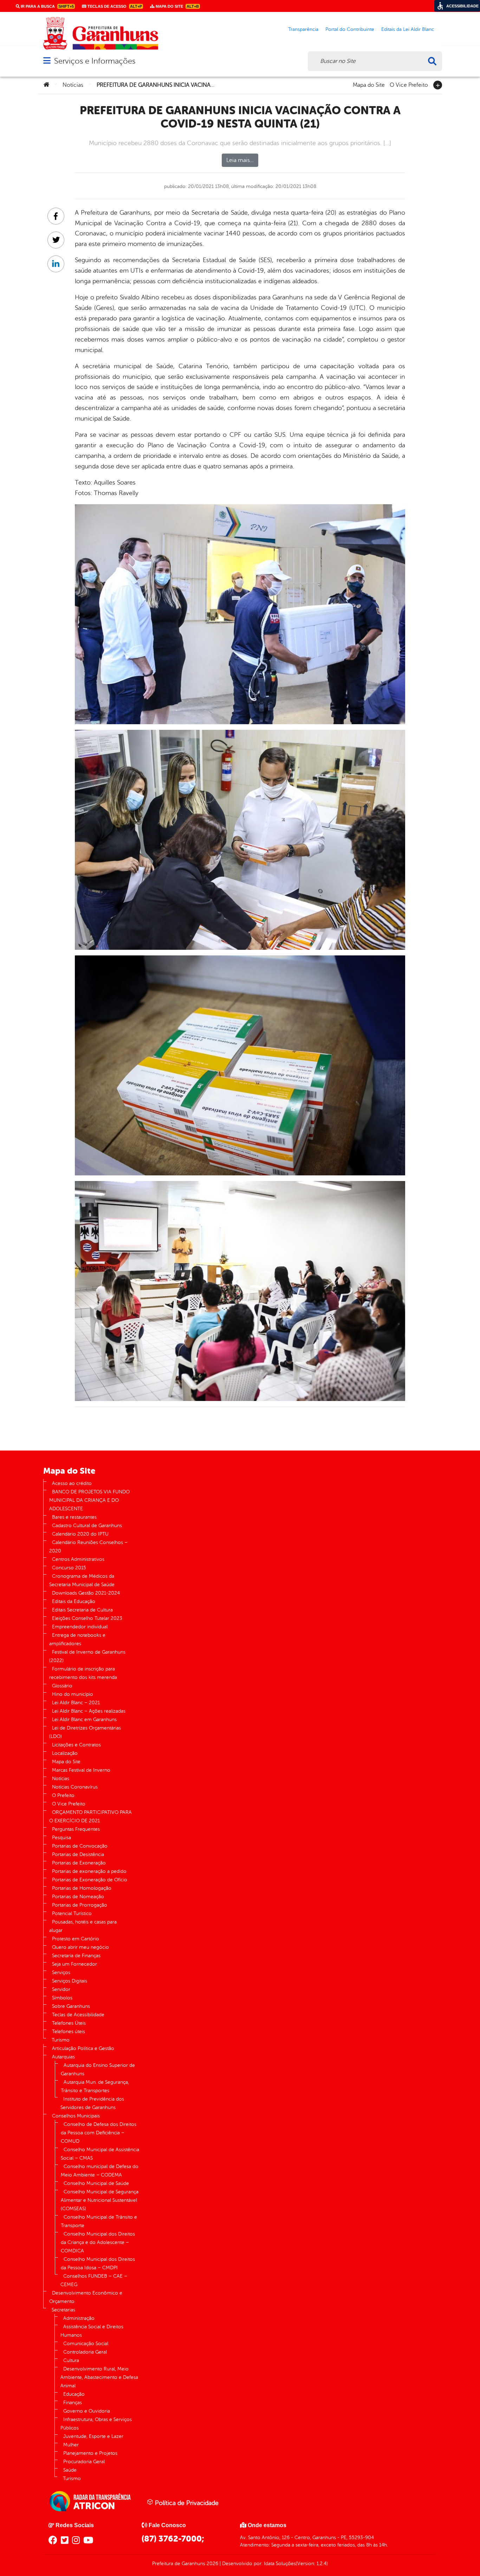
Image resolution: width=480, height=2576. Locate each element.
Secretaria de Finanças (76, 1956)
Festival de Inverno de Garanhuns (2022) (87, 1656)
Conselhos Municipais (76, 2116)
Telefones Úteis (69, 2023)
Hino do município (73, 1694)
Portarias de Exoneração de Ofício (90, 1880)
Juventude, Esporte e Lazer (93, 2436)
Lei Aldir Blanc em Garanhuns (84, 1720)
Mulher (71, 2445)
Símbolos (62, 1998)
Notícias (73, 85)
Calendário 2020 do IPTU (80, 1534)
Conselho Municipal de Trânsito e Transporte (99, 2221)
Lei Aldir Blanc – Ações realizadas (89, 1711)
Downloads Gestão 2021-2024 (86, 1593)
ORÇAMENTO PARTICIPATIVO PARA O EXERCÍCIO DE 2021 (90, 1816)
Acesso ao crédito (72, 1483)
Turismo (61, 2040)
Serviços (61, 1972)
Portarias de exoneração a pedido (89, 1871)
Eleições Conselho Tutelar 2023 (87, 1618)
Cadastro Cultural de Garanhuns (87, 1526)
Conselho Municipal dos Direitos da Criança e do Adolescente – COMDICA (98, 2242)
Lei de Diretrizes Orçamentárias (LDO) (85, 1732)
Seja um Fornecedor (74, 1964)
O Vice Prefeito (409, 84)
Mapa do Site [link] (177, 6)
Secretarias (63, 2310)
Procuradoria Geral (84, 2462)
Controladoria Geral (85, 2352)
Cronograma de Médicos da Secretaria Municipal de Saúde (82, 1580)
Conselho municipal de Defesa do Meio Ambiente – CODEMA (100, 2171)
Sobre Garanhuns (71, 2006)
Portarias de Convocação (80, 1846)
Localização (65, 1753)
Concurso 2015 (69, 1568)
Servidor (61, 1989)
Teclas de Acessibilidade (78, 2015)
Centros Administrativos (78, 1559)
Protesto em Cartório (76, 1939)
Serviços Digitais (70, 1981)
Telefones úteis (69, 2032)
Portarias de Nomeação (78, 1897)
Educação (74, 2394)
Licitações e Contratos (76, 1745)
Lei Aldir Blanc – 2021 (76, 1703)
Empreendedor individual (80, 1627)
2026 (212, 2564)
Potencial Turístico (72, 1913)
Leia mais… (240, 160)
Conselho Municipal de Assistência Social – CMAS (100, 2154)
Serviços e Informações (95, 61)
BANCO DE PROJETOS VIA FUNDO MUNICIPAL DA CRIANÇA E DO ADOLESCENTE (89, 1500)
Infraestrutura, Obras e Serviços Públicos (96, 2424)
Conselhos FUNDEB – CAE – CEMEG (94, 2280)
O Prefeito (63, 1795)
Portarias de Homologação (82, 1888)
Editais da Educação (74, 1601)
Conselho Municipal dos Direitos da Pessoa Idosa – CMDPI (98, 2263)
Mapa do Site (369, 84)
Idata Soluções (280, 2564)
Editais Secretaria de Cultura (82, 1610)
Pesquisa (61, 1838)
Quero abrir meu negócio (80, 1947)
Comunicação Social (86, 2344)
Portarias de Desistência (78, 1854)
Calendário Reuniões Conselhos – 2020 (88, 1547)
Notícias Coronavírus (75, 1787)
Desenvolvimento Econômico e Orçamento (86, 2297)
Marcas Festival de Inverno (81, 1770)
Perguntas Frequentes (76, 1829)
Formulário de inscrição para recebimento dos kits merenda (83, 1673)
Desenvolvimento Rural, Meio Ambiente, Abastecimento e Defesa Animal (99, 2377)
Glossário (62, 1686)
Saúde (70, 2470)
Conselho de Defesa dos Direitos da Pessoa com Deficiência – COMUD (99, 2133)
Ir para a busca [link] (47, 6)
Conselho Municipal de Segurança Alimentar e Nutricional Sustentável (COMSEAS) (100, 2200)
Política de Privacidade (186, 2503)
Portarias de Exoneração (79, 1863)
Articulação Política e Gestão (83, 2048)
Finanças (73, 2403)
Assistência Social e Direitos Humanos (92, 2331)
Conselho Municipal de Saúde (96, 2183)
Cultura (71, 2360)
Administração (79, 2318)
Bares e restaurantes (74, 1517)
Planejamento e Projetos (90, 2453)
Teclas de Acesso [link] (114, 6)
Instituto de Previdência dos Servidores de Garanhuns (92, 2103)
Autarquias (63, 2057)
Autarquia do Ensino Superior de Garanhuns (98, 2069)
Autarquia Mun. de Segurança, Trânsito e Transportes (95, 2086)
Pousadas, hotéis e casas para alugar (83, 1926)
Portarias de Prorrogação (80, 1905)
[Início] (46, 85)
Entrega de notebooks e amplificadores (77, 1639)
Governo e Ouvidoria (87, 2411)
